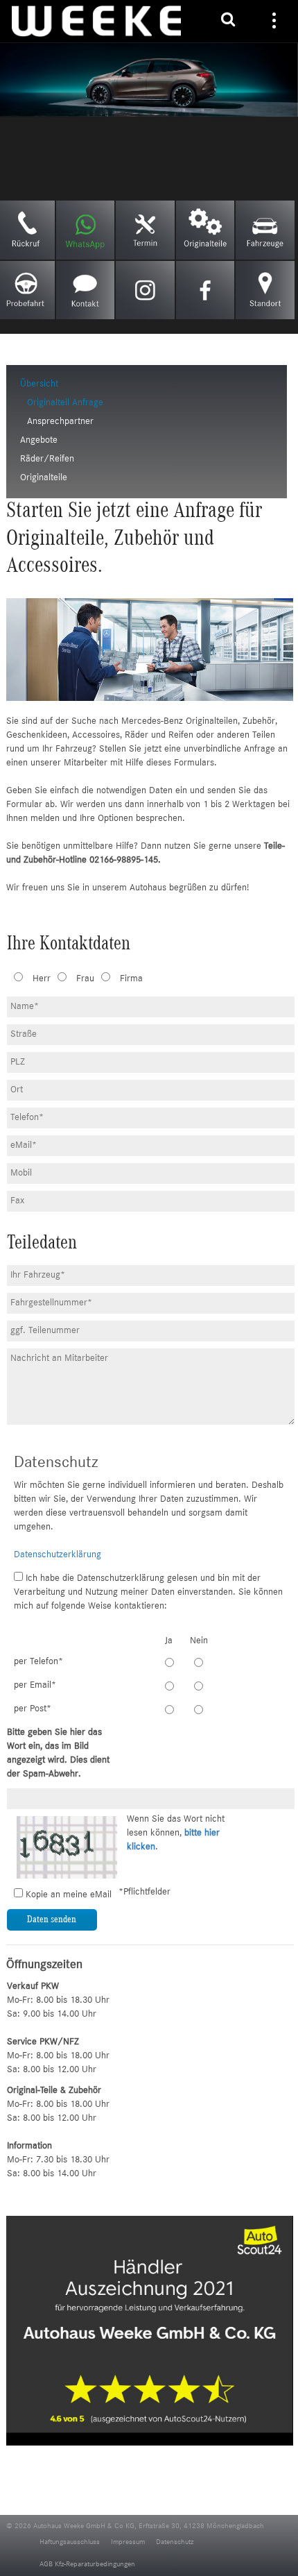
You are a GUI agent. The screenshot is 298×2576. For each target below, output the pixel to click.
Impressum (128, 2542)
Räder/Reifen (47, 459)
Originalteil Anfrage (65, 403)
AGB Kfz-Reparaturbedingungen (87, 2565)
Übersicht (39, 384)
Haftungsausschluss (70, 2542)
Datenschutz (175, 2542)
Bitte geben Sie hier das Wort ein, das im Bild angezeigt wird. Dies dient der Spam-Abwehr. (58, 1754)
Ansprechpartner (60, 422)
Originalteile (44, 478)
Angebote (39, 441)
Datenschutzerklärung (58, 1555)
